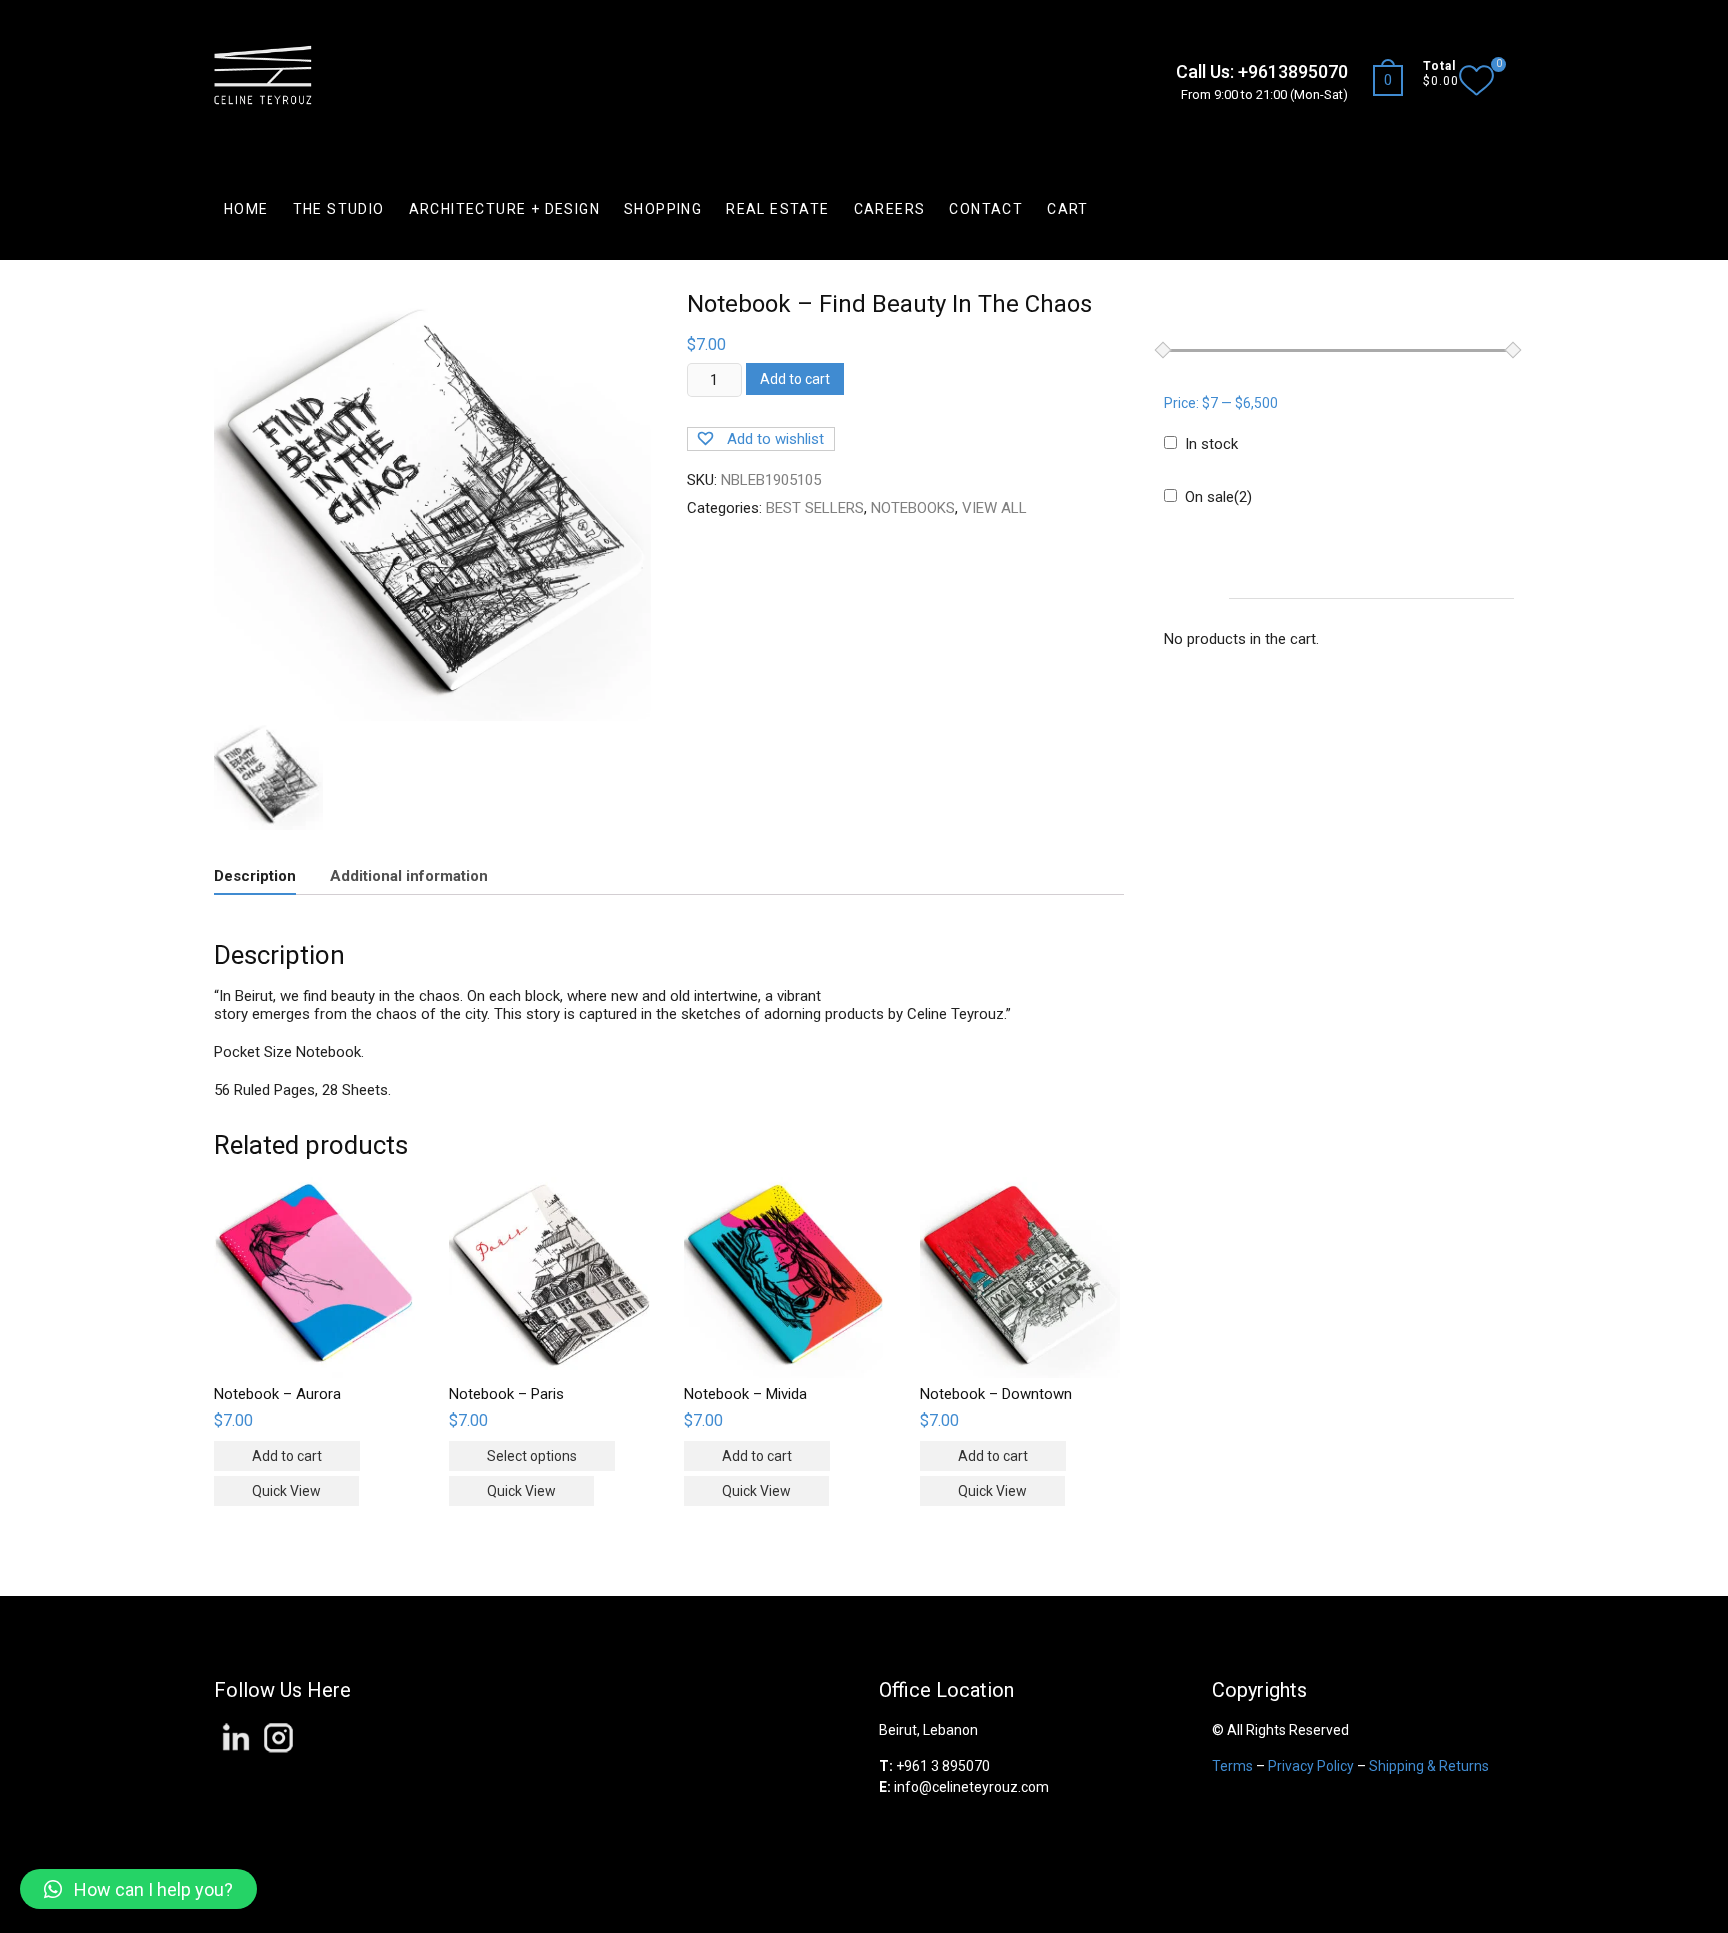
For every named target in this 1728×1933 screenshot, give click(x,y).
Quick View (286, 1491)
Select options (532, 1456)
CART (1068, 209)
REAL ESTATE (777, 209)
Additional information (409, 876)
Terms (1232, 1766)
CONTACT (986, 209)
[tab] (255, 877)
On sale (1218, 497)
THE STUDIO (339, 209)
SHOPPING (663, 209)
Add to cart (795, 379)
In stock (1211, 444)
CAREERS (890, 209)
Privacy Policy (1311, 1766)
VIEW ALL (994, 508)
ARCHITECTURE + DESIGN (504, 209)
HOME (246, 209)
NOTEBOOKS (913, 508)
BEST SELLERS (815, 508)
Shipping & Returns (1429, 1766)
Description (255, 876)
